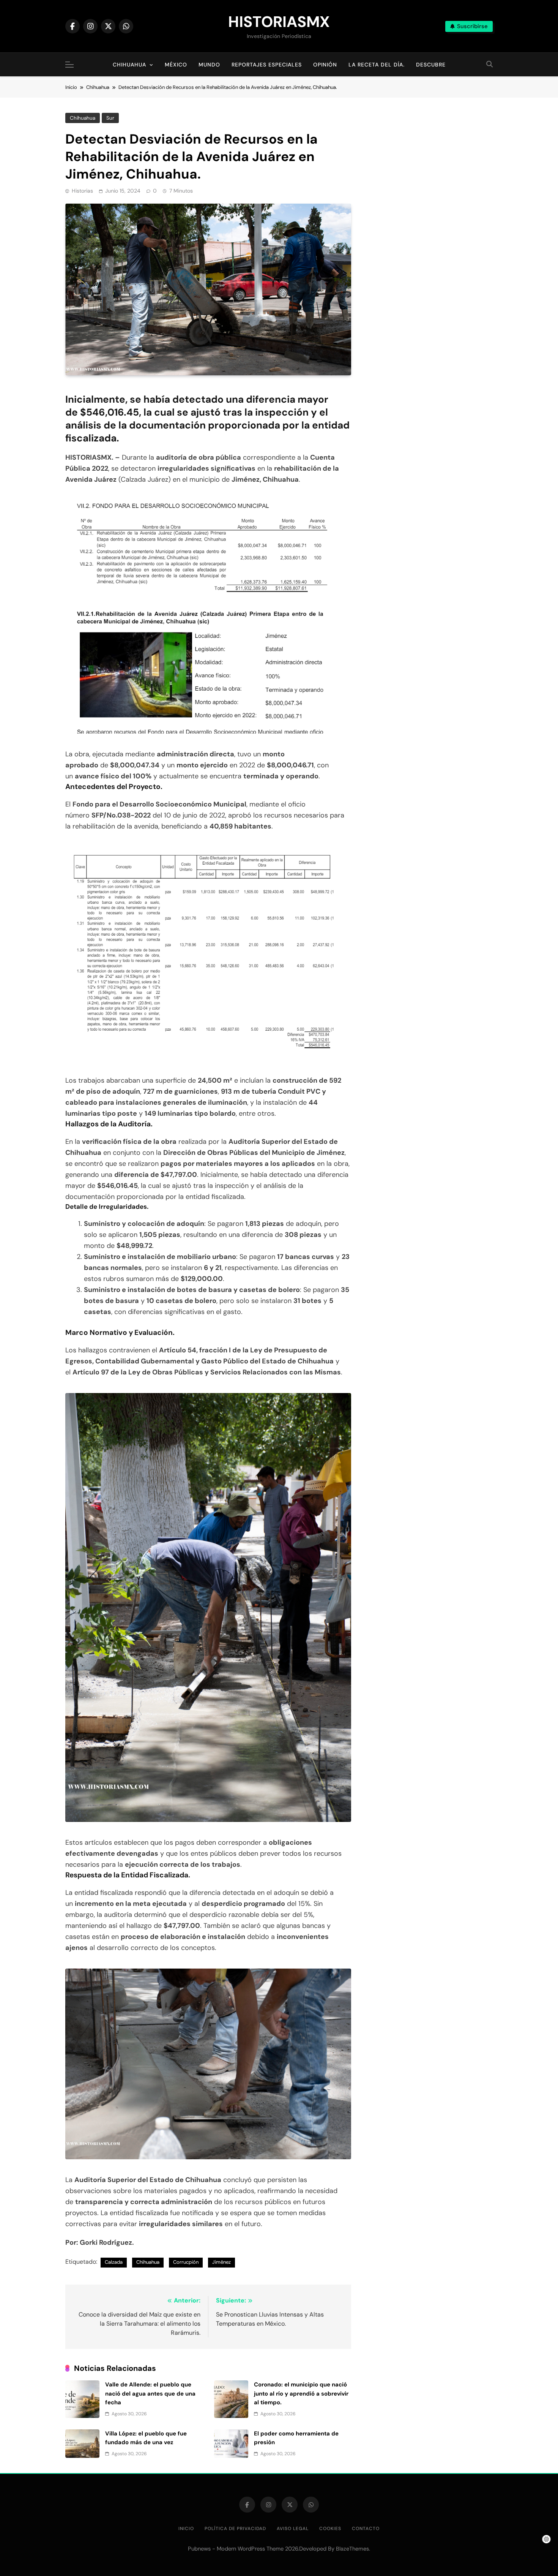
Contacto (366, 2529)
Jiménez (221, 2262)
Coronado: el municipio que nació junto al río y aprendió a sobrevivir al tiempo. (301, 2393)
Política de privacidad (235, 2529)
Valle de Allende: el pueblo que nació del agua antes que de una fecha (150, 2393)
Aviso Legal (293, 2529)
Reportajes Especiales (267, 65)
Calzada (114, 2262)
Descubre (431, 65)
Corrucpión (186, 2262)
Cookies (330, 2529)
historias (82, 191)
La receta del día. (377, 65)
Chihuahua (129, 65)
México (176, 65)
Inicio (186, 2529)
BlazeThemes (352, 2549)
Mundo (209, 65)
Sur (110, 118)
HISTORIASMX (279, 22)
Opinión (325, 65)
